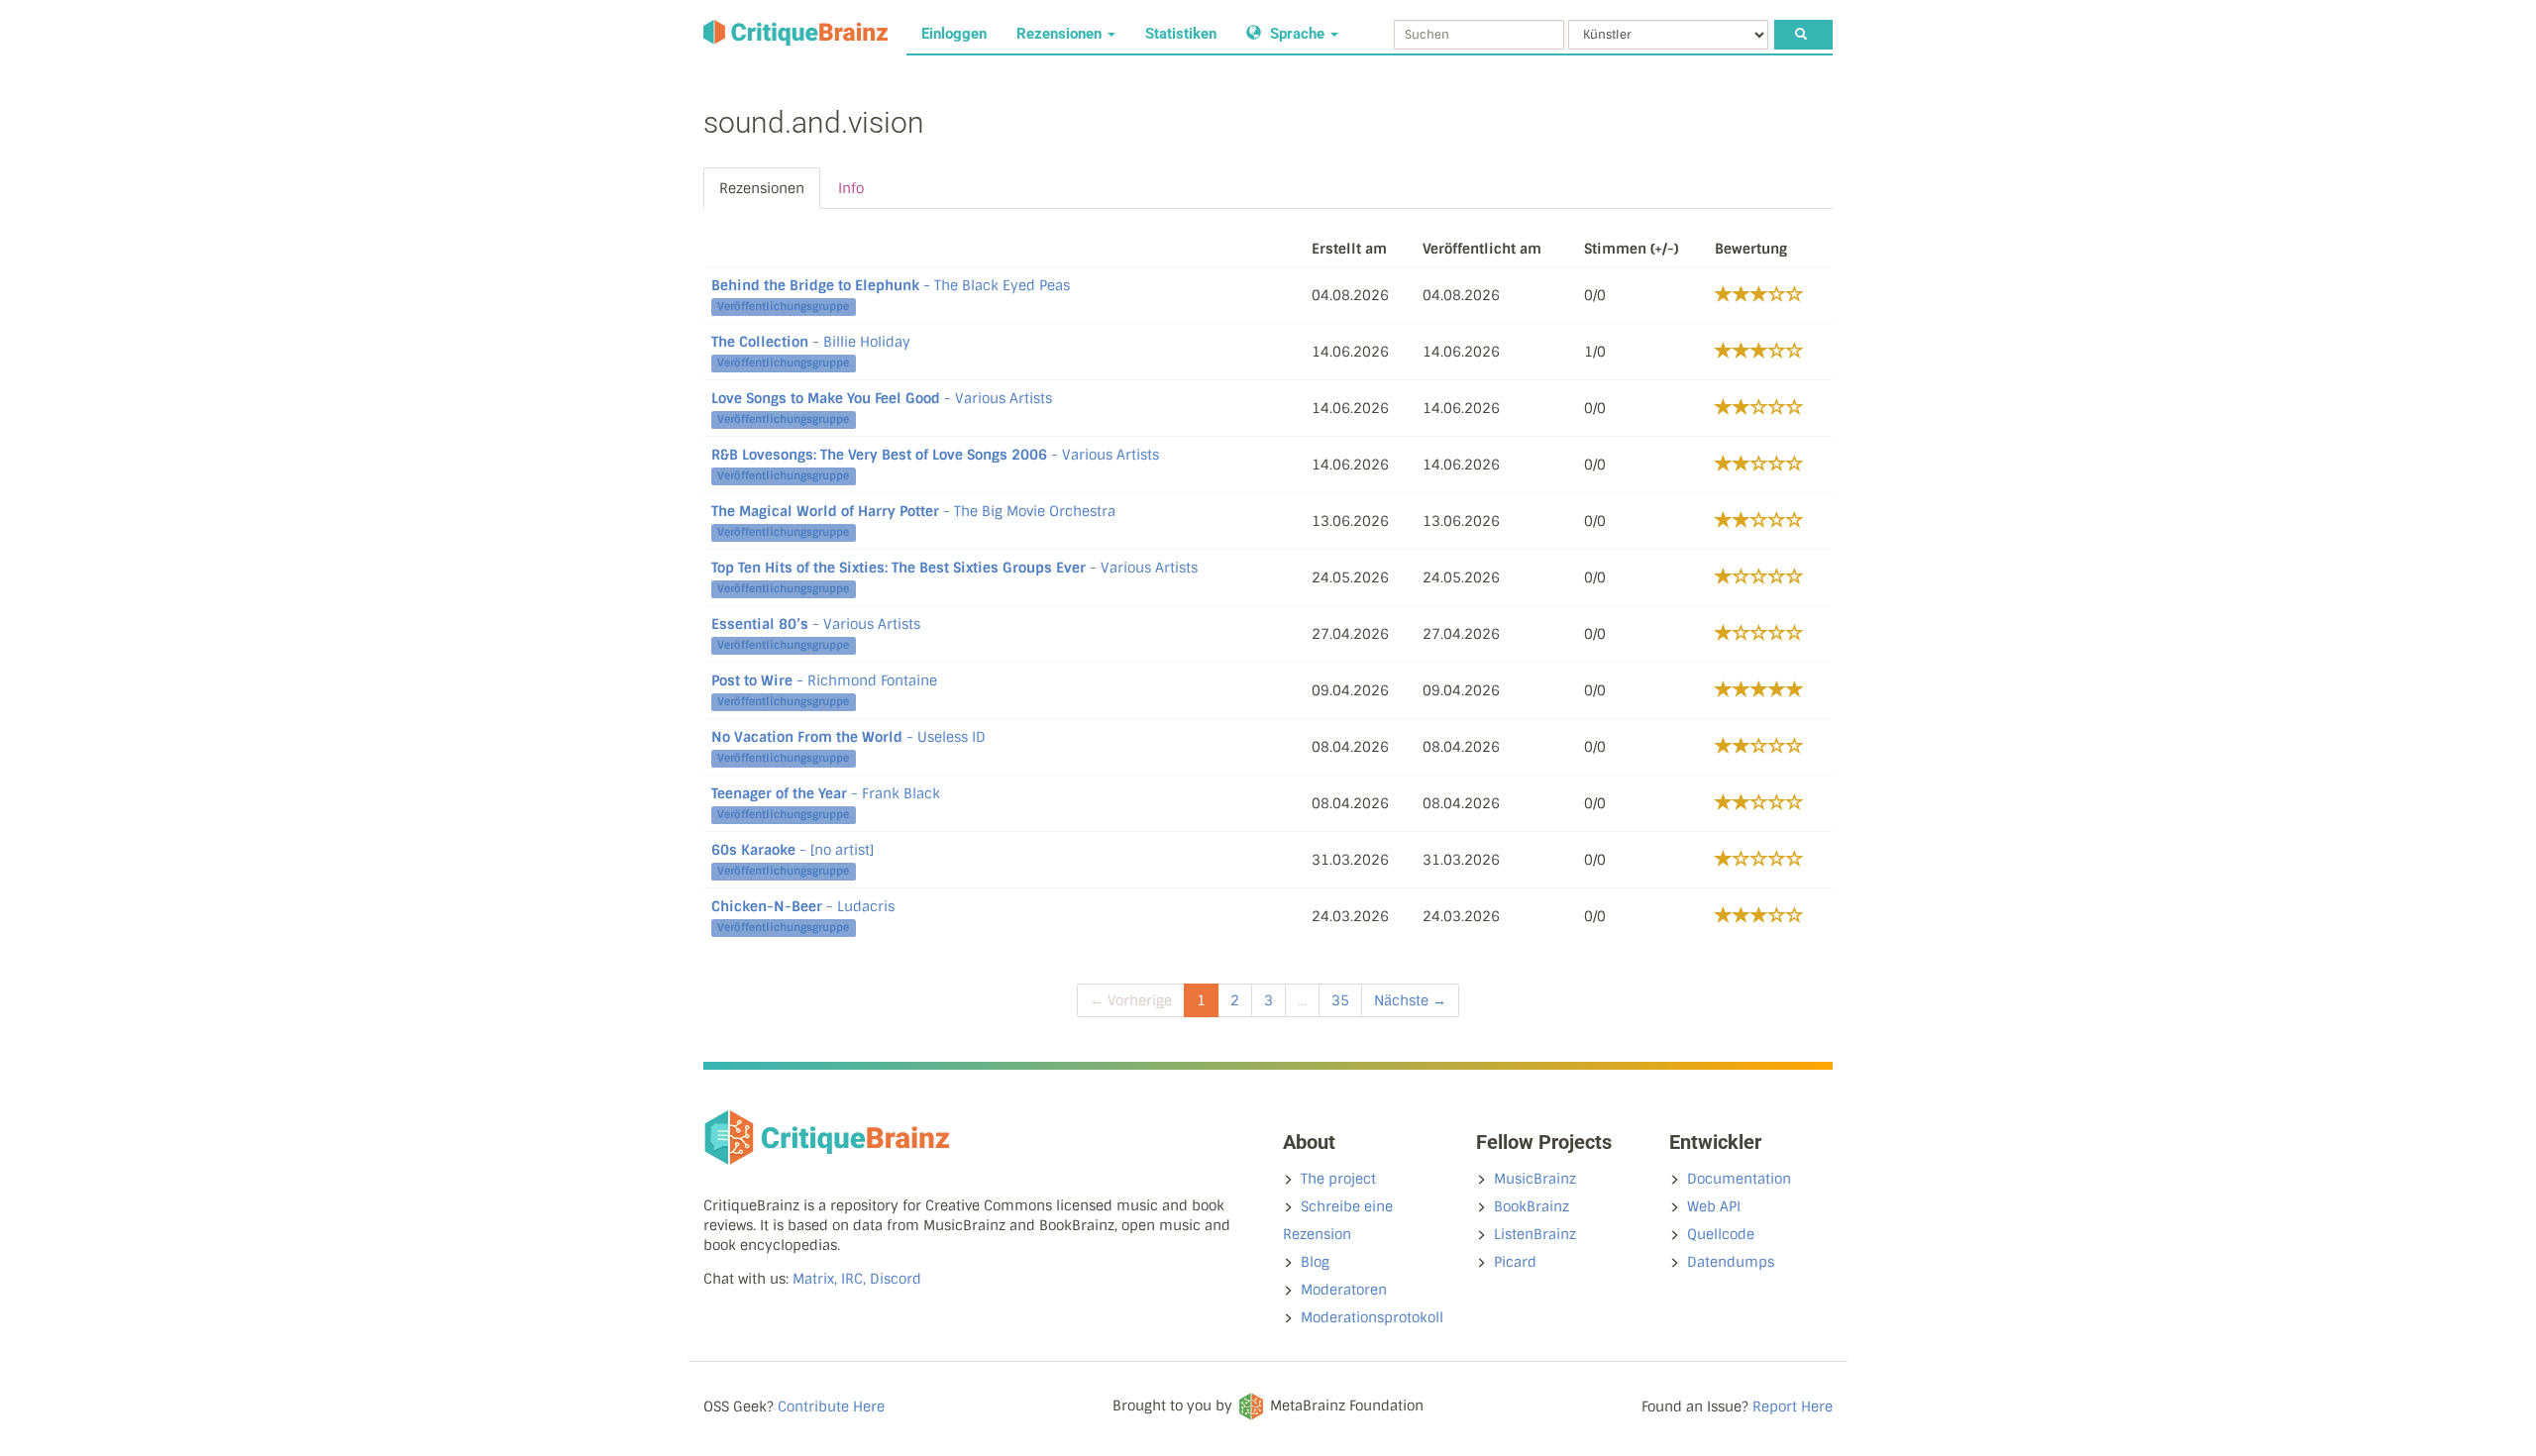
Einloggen (954, 34)
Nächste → (1410, 1000)
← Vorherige (1131, 1000)
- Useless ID (848, 737)
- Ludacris (803, 906)
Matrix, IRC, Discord (857, 1279)
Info (851, 188)
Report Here (1793, 1406)
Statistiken (1181, 34)
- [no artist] (792, 850)
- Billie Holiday (811, 342)
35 (1340, 1000)
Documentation (1739, 1179)
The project (1338, 1179)
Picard (1515, 1262)
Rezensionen (1061, 34)
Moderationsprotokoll (1372, 1317)
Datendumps (1731, 1262)
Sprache (1297, 34)
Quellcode (1721, 1234)
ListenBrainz (1535, 1234)
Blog (1315, 1262)
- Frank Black (826, 793)
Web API (1714, 1206)
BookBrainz (1532, 1206)
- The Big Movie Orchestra (913, 511)
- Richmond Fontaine (824, 680)
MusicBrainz (1535, 1179)
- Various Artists (882, 398)
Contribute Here (831, 1406)
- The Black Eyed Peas (891, 285)
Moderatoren (1344, 1290)
